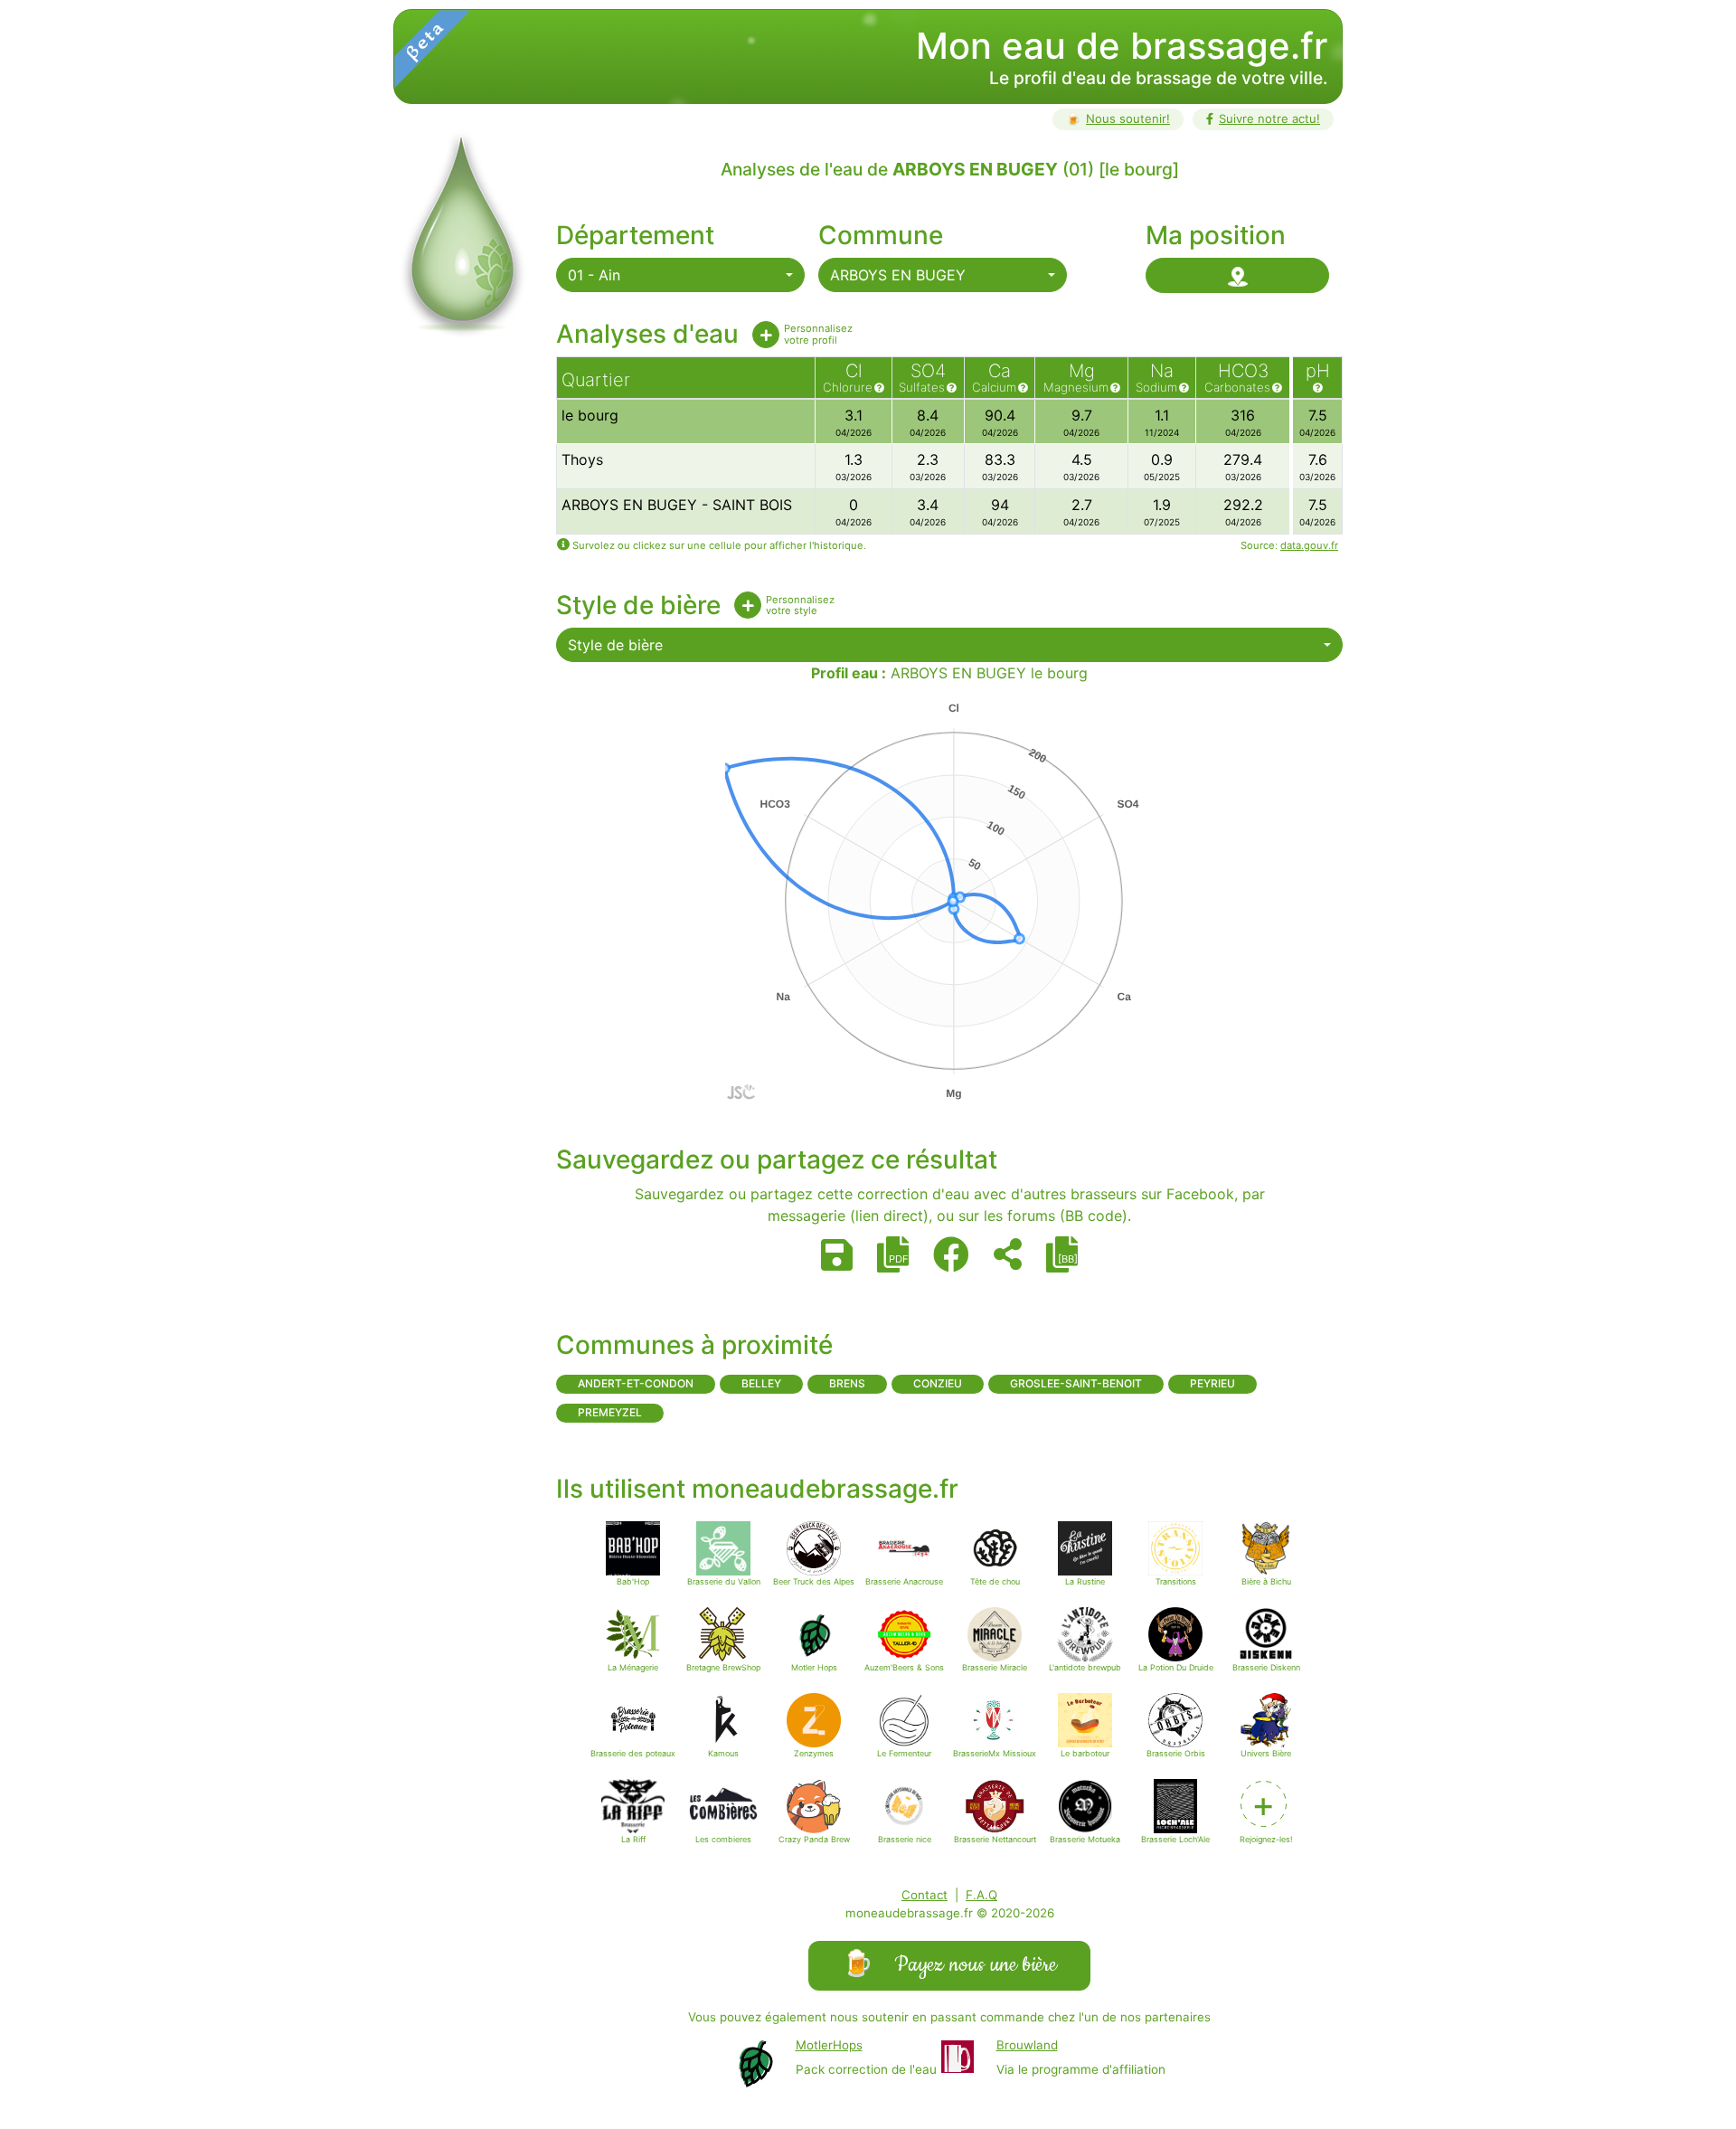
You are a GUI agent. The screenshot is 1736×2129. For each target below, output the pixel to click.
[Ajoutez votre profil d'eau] (766, 335)
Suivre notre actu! (1269, 118)
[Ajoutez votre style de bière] (748, 605)
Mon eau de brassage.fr (1122, 46)
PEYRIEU (1212, 1383)
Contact (925, 1895)
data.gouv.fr (1309, 545)
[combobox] (680, 275)
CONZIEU (938, 1383)
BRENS (847, 1383)
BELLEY (761, 1383)
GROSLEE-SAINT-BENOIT (1076, 1383)
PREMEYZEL (610, 1412)
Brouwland (1027, 2045)
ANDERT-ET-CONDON (636, 1383)
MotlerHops (829, 2045)
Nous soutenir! (1118, 118)
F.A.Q (981, 1895)
